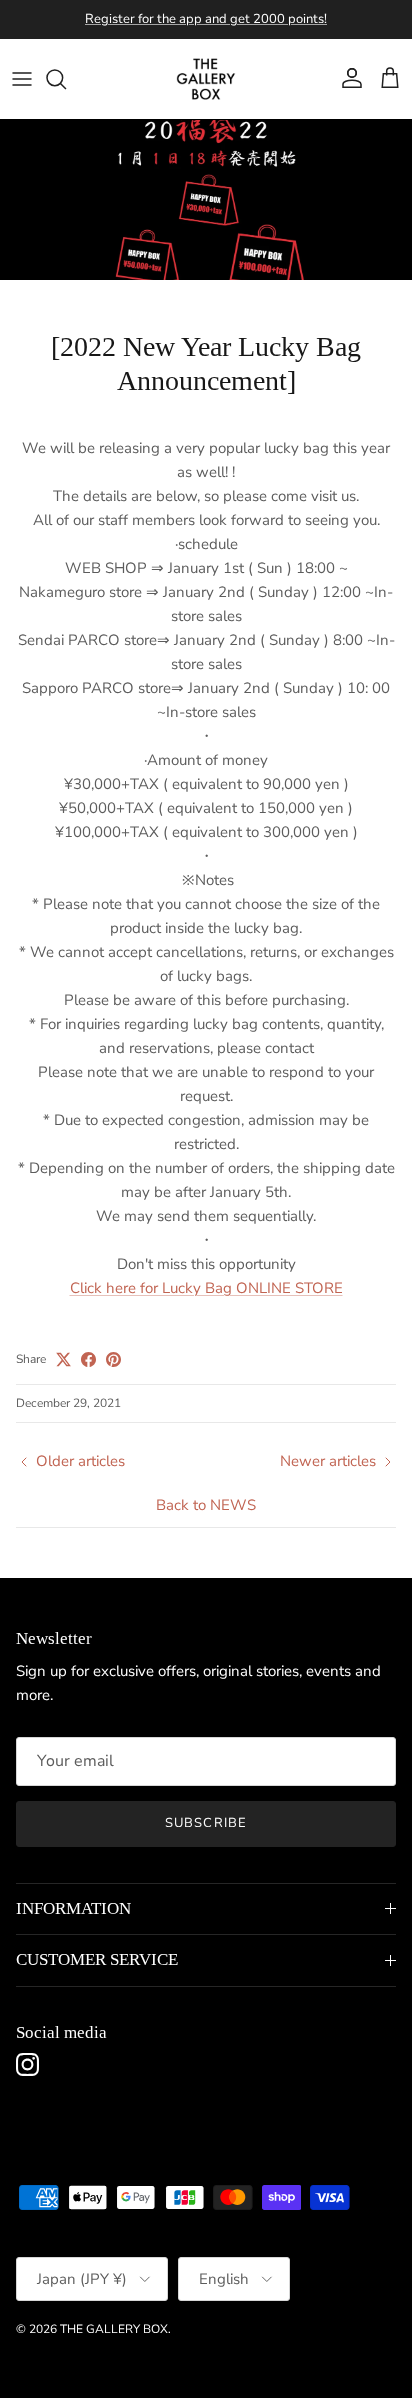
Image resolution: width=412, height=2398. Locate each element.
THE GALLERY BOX (114, 2329)
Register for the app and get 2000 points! (206, 19)
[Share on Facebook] (88, 1359)
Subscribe (205, 1823)
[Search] (66, 79)
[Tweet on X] (63, 1359)
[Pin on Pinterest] (113, 1359)
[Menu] (22, 79)
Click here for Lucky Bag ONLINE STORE (206, 1288)
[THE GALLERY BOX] (206, 79)
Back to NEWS (206, 1505)
